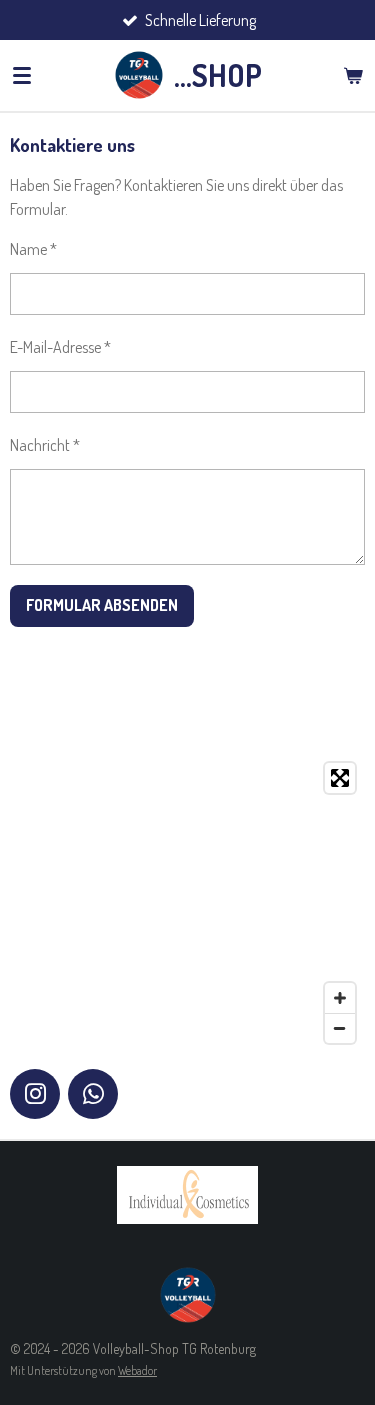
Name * (33, 249)
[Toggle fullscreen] (340, 778)
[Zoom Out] (340, 1028)
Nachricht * (45, 445)
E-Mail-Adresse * (60, 347)
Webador (137, 1370)
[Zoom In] (340, 998)
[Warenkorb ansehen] (353, 75)
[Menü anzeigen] (22, 75)
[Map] (187, 903)
